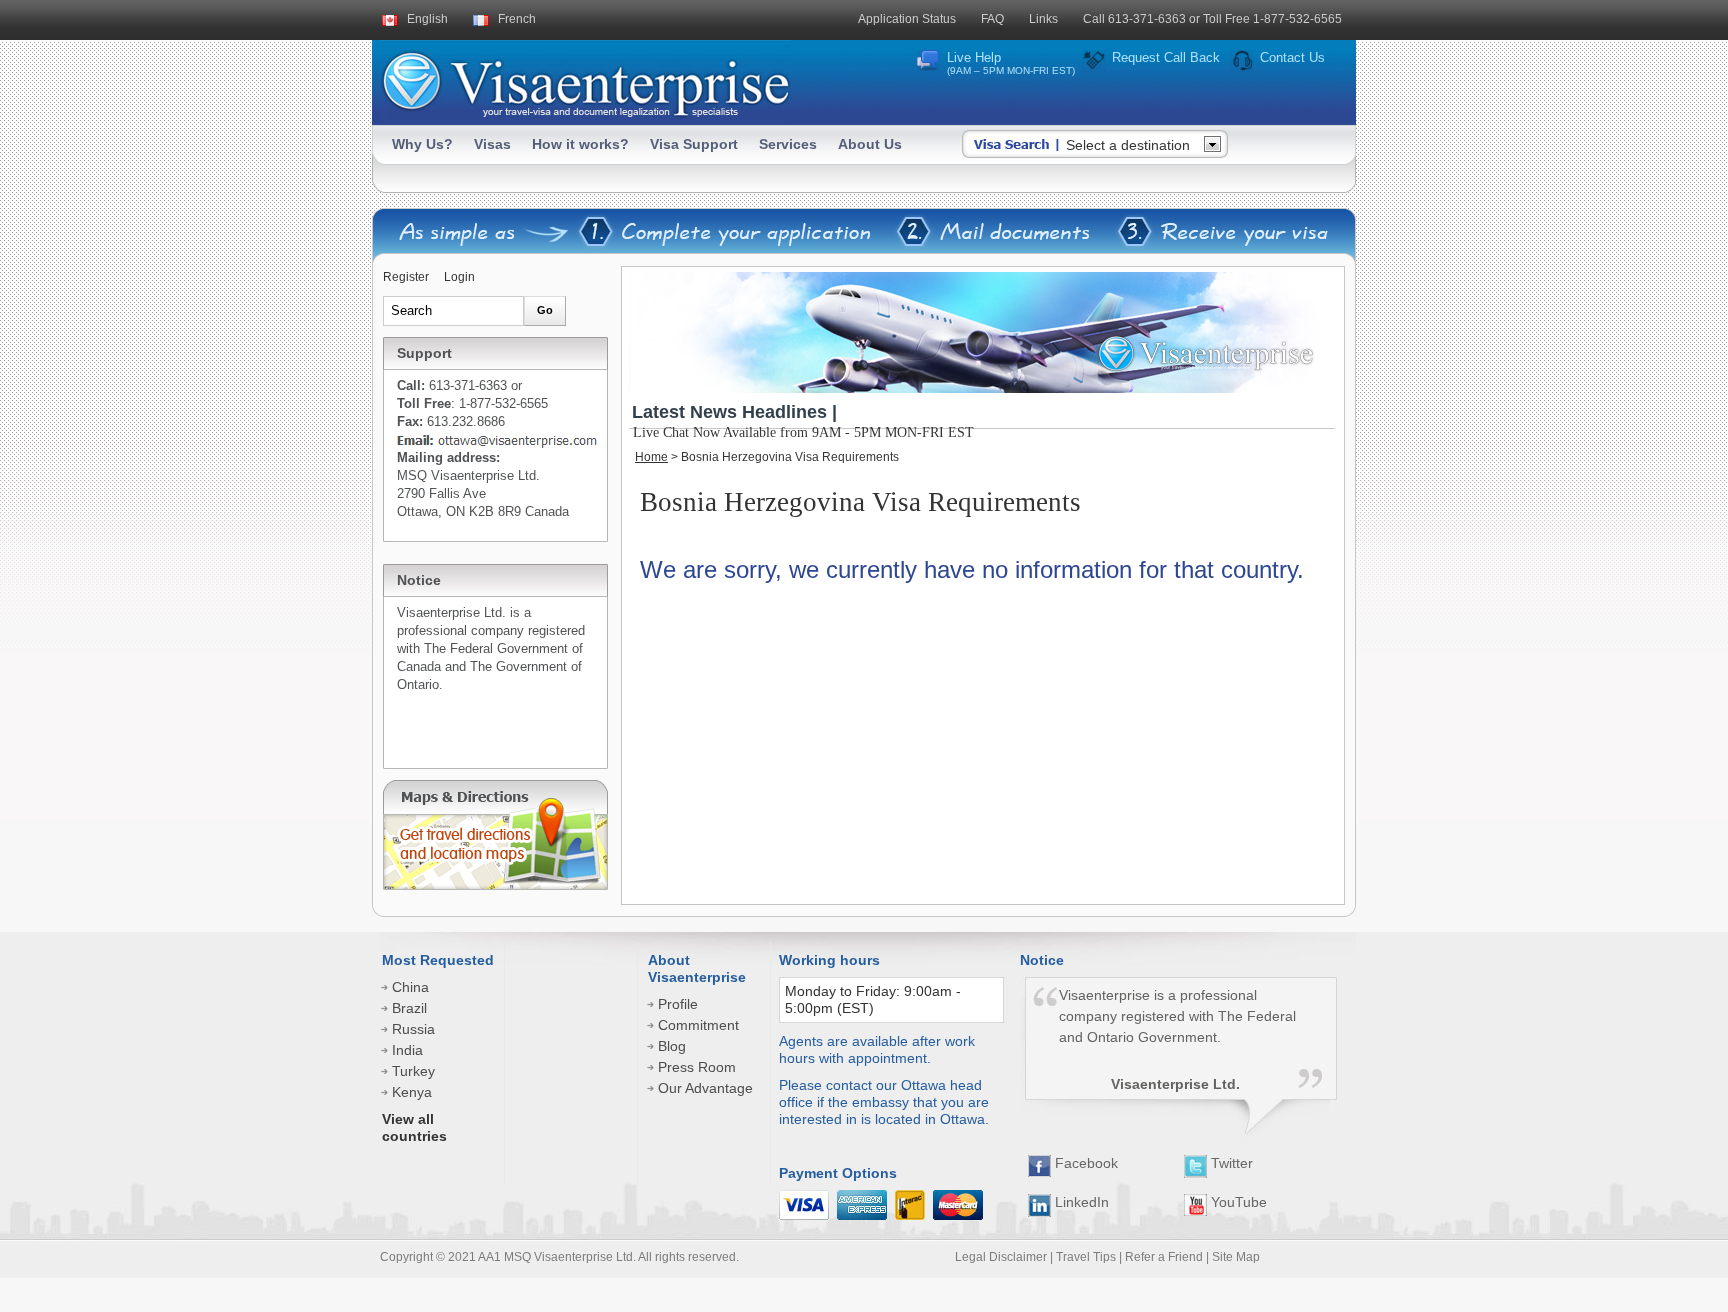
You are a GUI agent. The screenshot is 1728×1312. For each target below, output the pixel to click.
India (407, 1050)
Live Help (1011, 63)
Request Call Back (1166, 57)
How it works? (580, 144)
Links (1043, 19)
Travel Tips (1086, 1257)
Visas (492, 144)
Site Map (1236, 1257)
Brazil (409, 1008)
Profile (678, 1004)
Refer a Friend (1164, 1257)
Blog (672, 1046)
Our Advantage (705, 1088)
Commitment (698, 1025)
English (427, 19)
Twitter (1230, 1163)
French (517, 19)
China (410, 987)
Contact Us (1292, 57)
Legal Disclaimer (1001, 1257)
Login (459, 277)
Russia (413, 1029)
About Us (870, 144)
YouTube (1237, 1202)
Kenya (412, 1092)
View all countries (414, 1127)
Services (788, 144)
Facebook (1084, 1163)
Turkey (413, 1071)
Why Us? (422, 144)
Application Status (907, 19)
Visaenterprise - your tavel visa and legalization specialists (585, 80)
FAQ (992, 19)
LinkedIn (1080, 1202)
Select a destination (1128, 145)
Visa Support (694, 144)
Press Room (697, 1067)
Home (651, 457)
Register (406, 277)
